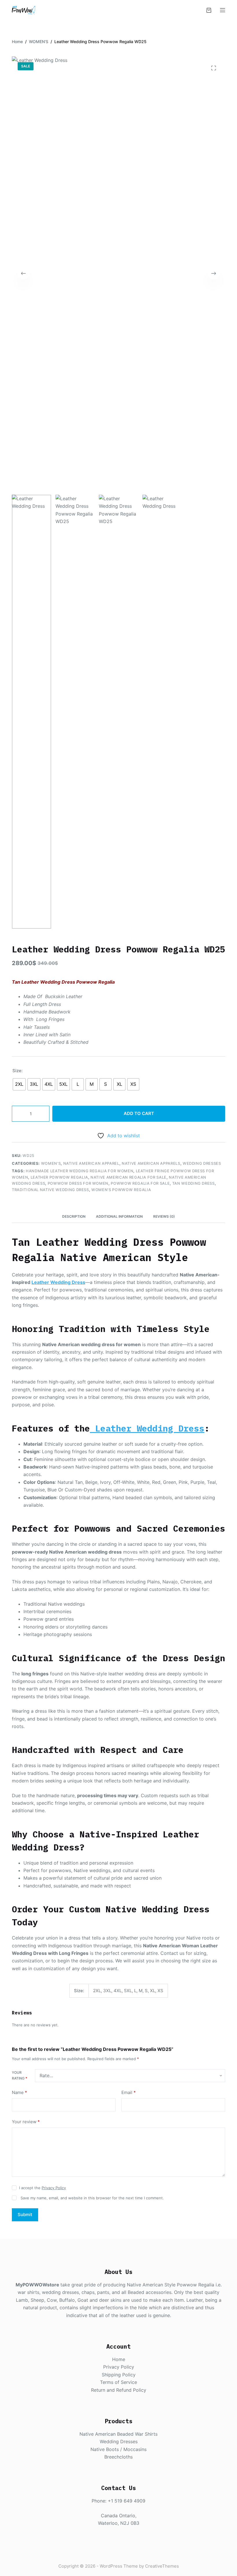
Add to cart (139, 1113)
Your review (26, 2122)
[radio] (19, 1084)
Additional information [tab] (119, 1216)
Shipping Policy (119, 2375)
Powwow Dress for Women (78, 1183)
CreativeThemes (162, 2566)
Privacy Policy (54, 2188)
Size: (17, 1071)
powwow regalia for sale (140, 1183)
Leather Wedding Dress (58, 1282)
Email (129, 2092)
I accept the (42, 2188)
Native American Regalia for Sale (128, 1177)
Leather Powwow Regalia (59, 1177)
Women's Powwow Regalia (121, 1190)
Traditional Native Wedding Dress (50, 1190)
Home (119, 2359)
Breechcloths (118, 2457)
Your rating (20, 2075)
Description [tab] (74, 1216)
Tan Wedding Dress (194, 1183)
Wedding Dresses (202, 1163)
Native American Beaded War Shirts (118, 2434)
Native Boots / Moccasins (118, 2449)
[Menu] (223, 10)
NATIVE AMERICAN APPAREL (91, 1163)
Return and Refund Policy (119, 2390)
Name (20, 2092)
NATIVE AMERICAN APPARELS (151, 1163)
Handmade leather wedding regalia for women (79, 1171)
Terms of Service (118, 2382)
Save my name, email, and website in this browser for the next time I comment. (92, 2198)
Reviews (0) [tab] (164, 1216)
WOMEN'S (51, 1163)
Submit (25, 2215)
